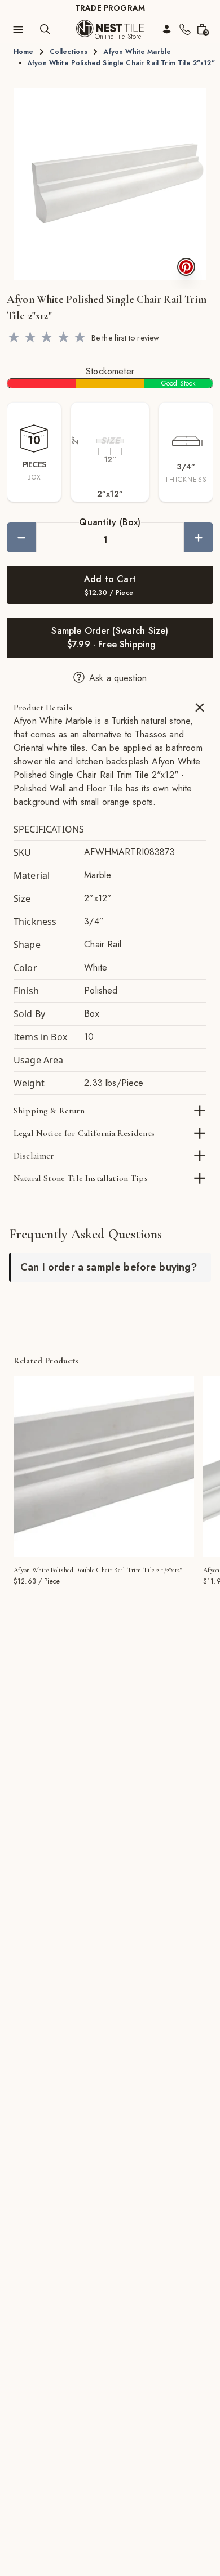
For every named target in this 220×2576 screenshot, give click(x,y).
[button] (110, 184)
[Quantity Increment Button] (199, 537)
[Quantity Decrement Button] (21, 537)
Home (24, 52)
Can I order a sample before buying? (109, 1267)
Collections (69, 52)
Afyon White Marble (137, 52)
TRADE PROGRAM (110, 8)
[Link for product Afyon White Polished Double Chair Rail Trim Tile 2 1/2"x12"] (104, 1466)
